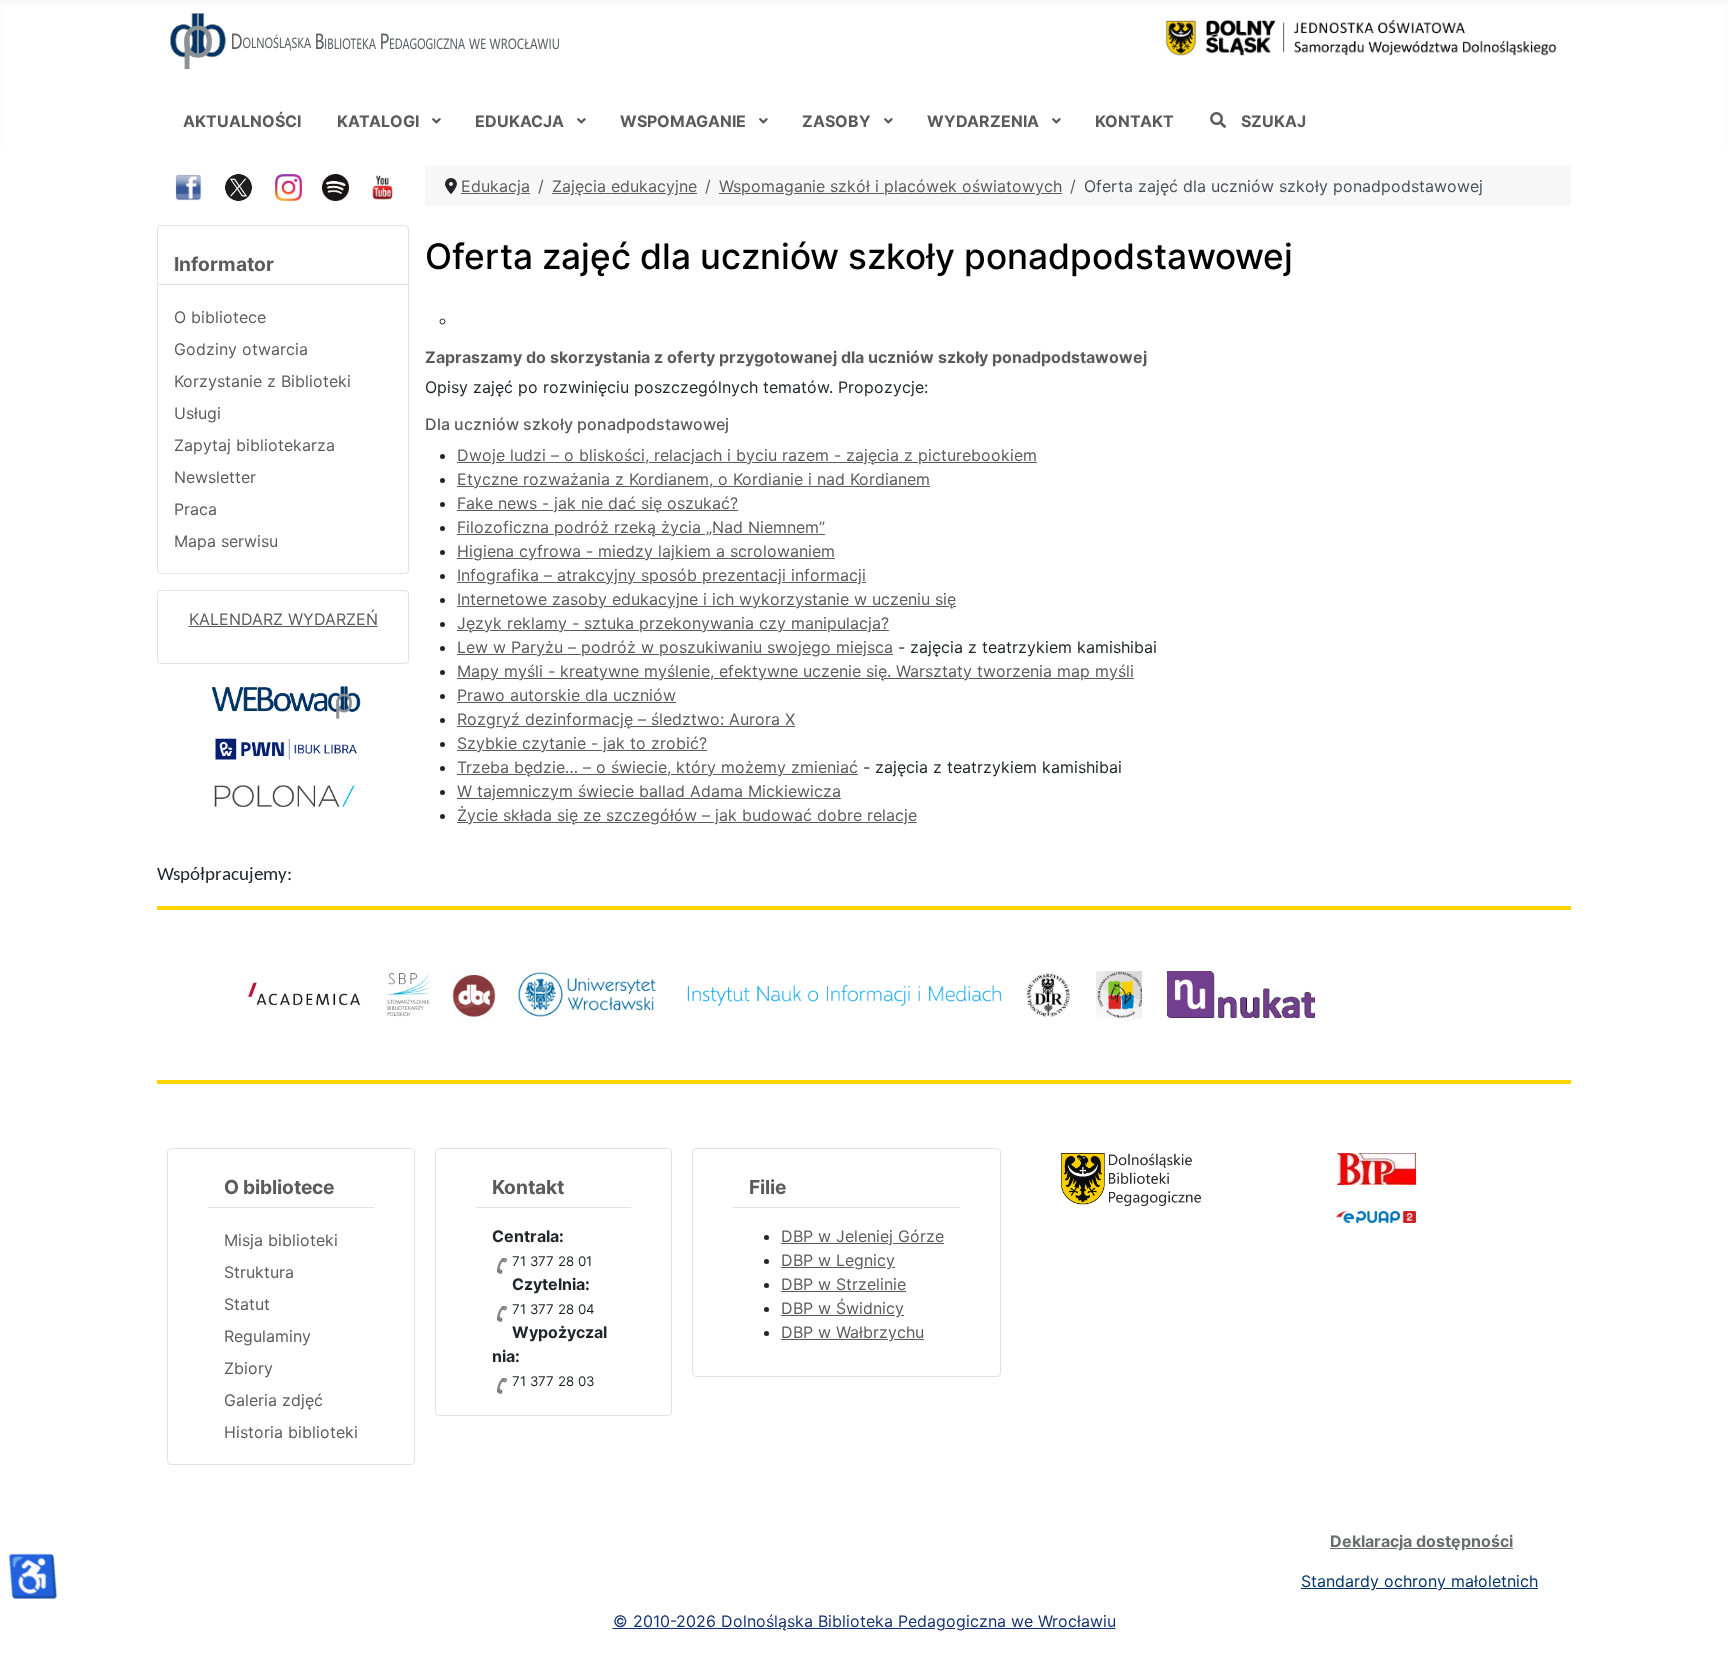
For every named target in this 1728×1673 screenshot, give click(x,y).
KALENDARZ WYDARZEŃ (283, 619)
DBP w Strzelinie (843, 1284)
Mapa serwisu (226, 541)
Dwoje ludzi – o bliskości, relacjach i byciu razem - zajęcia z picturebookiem (747, 455)
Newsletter (215, 477)
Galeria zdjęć (273, 1400)
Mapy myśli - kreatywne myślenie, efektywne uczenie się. (676, 671)
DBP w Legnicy (838, 1260)
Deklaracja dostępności (1421, 1541)
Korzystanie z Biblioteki (262, 381)
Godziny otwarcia (241, 349)
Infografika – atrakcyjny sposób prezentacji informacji (661, 575)
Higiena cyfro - (646, 551)
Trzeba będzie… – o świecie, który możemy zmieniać (657, 767)
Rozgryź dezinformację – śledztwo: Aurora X (626, 719)
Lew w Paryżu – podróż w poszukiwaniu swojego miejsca (675, 647)
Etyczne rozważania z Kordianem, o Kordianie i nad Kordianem (693, 479)
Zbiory (248, 1368)
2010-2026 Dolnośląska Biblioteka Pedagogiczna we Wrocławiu (872, 1621)
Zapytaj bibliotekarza (254, 445)
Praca (195, 509)
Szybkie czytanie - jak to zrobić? (582, 743)
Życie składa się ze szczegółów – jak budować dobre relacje (687, 815)
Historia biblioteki (291, 1432)
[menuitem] (242, 120)
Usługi (197, 413)
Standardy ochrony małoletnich (1419, 1581)
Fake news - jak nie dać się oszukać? (597, 503)
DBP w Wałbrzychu (852, 1332)
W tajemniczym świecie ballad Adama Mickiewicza (649, 791)
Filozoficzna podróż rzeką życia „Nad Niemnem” (641, 527)
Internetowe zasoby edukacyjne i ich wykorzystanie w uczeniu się (706, 599)
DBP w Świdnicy (842, 1308)
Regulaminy (267, 1336)
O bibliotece (220, 317)
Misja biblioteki (281, 1240)
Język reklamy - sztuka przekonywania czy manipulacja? (673, 623)
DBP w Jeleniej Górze (862, 1236)
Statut (247, 1304)
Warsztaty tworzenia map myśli (1015, 671)
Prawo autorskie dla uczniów (566, 695)
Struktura (259, 1272)
